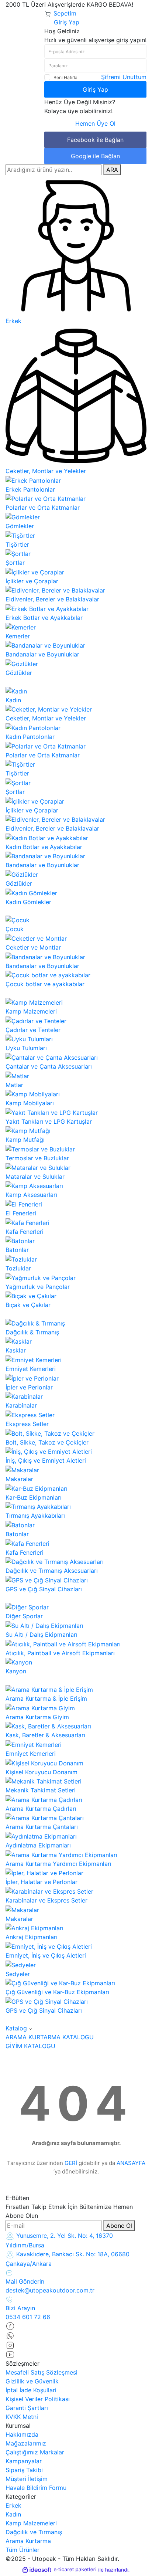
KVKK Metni (22, 2417)
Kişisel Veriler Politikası (38, 2399)
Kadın (13, 2514)
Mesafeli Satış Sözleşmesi (42, 2372)
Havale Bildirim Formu (36, 2488)
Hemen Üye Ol (95, 123)
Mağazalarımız (26, 2443)
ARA (112, 170)
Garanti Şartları (27, 2408)
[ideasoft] (37, 2570)
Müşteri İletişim (27, 2479)
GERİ (71, 2163)
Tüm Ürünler (23, 2550)
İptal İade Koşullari (31, 2390)
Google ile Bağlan (95, 156)
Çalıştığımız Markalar (35, 2452)
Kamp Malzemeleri (31, 2523)
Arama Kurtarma (28, 2541)
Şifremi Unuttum (124, 77)
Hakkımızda (22, 2434)
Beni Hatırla (65, 77)
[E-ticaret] (75, 2570)
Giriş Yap (95, 89)
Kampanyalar (24, 2461)
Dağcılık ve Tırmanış (34, 2532)
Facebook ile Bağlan (95, 140)
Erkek (13, 2505)
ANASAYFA (131, 2163)
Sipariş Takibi (24, 2470)
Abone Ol (119, 2226)
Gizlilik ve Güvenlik (32, 2381)
